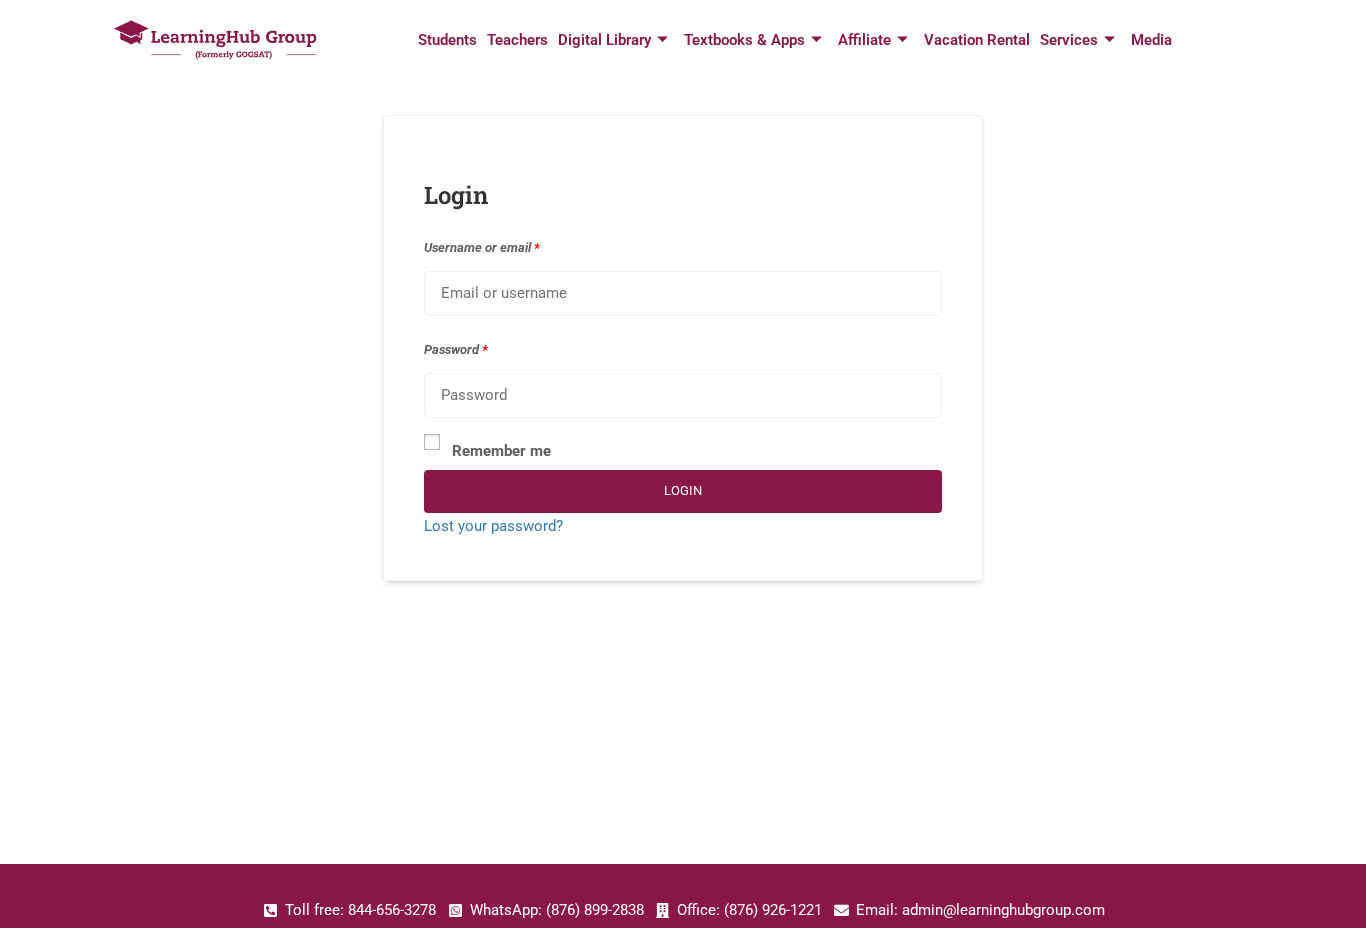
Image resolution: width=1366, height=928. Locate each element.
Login (683, 490)
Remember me (501, 451)
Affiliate (864, 40)
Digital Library (604, 40)
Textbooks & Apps (744, 40)
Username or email (482, 247)
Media (1151, 40)
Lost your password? (493, 526)
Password (456, 349)
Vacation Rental (977, 40)
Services (1069, 40)
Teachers (517, 40)
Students (447, 40)
